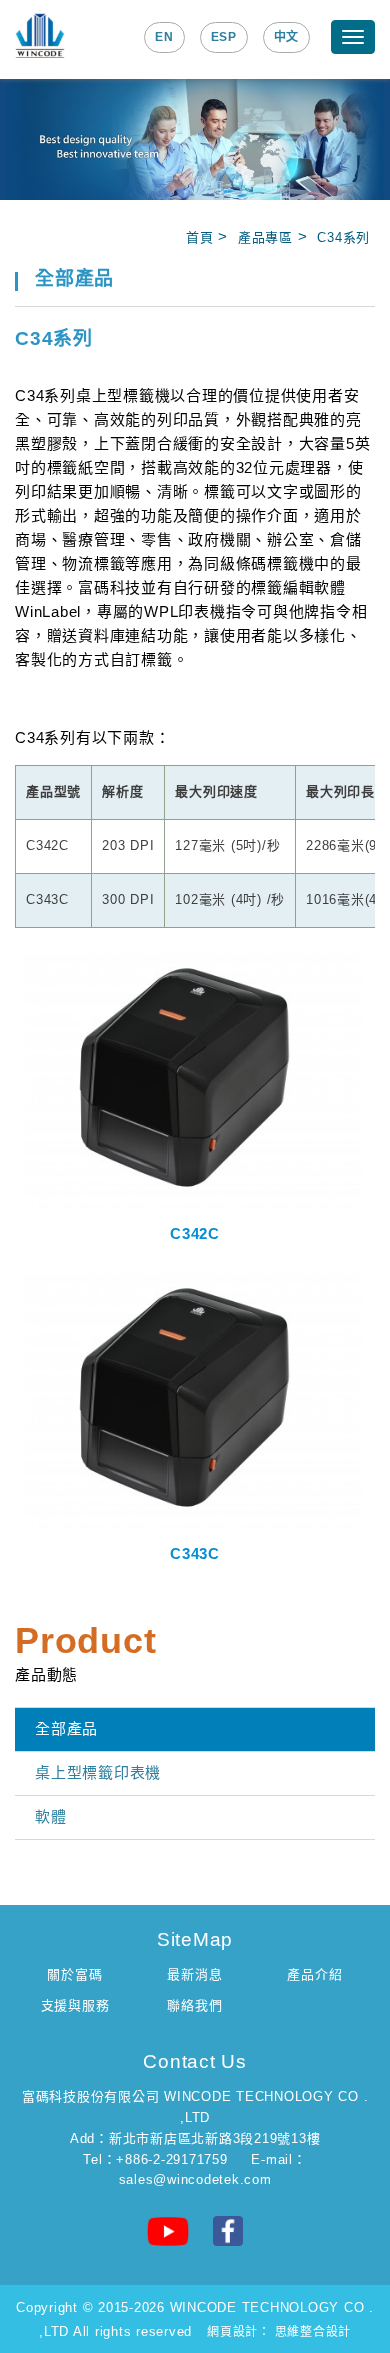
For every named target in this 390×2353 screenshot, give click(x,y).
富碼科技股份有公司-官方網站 (40, 35)
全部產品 (66, 1728)
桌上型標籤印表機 (98, 1772)
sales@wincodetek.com (195, 2179)
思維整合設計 (313, 2332)
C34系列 (343, 237)
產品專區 (265, 237)
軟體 (51, 1816)
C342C (195, 1233)
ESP (224, 37)
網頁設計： (239, 2332)
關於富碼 (74, 1974)
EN (164, 37)
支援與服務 (75, 2005)
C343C (195, 1553)
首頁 (200, 237)
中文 (287, 37)
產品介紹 (314, 1974)
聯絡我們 (194, 2005)
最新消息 (194, 1974)
